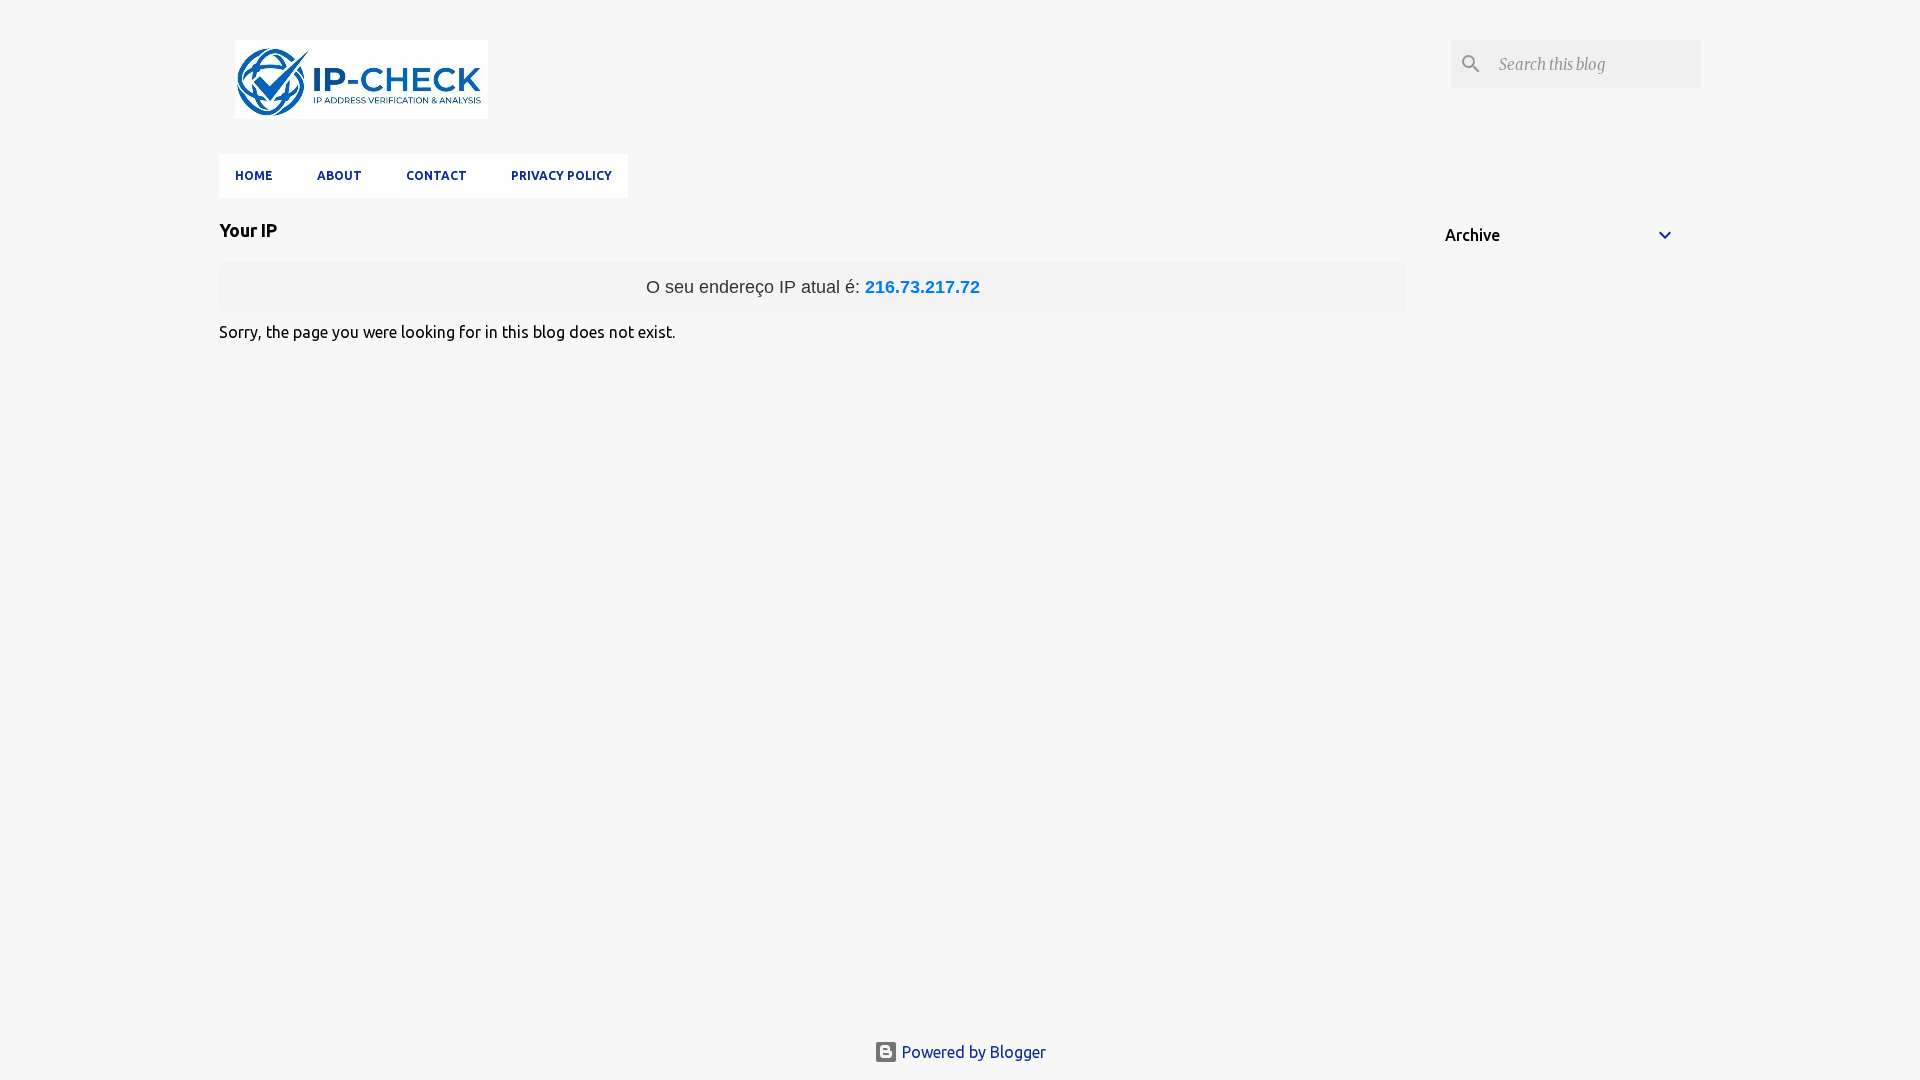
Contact (436, 175)
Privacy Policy (561, 175)
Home (254, 175)
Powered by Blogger (972, 1052)
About (339, 175)
